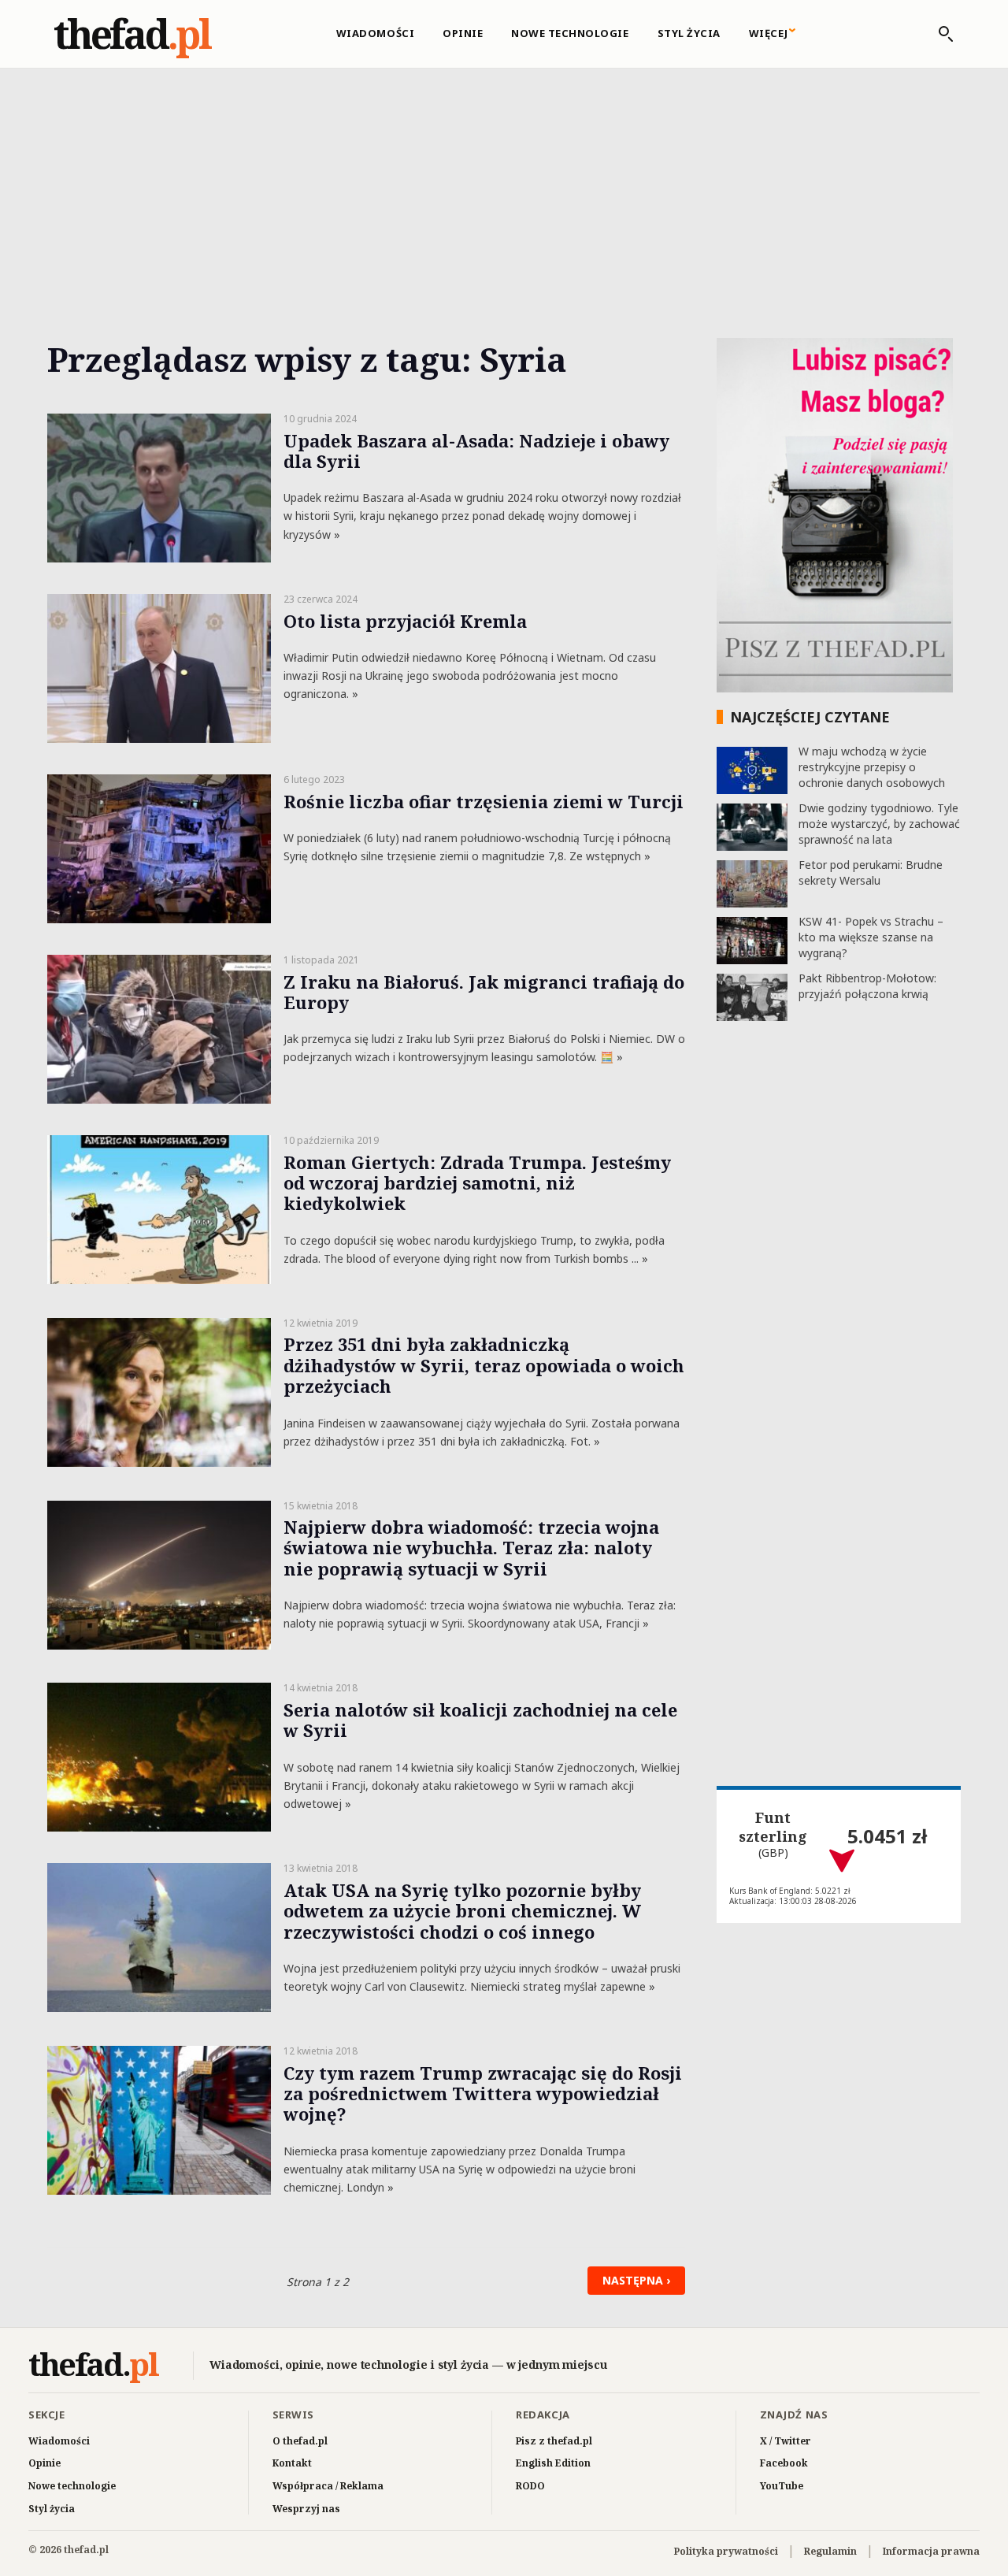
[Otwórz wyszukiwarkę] (938, 34)
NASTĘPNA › (636, 2280)
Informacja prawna (931, 2551)
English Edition (553, 2463)
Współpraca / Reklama (328, 2486)
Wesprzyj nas (306, 2509)
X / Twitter (786, 2441)
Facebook (784, 2463)
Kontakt (292, 2463)
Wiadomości (375, 33)
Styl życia (689, 33)
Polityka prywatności (726, 2551)
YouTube (782, 2486)
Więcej (769, 33)
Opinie (463, 33)
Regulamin (830, 2551)
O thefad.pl (300, 2441)
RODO (530, 2486)
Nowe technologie (570, 33)
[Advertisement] (504, 185)
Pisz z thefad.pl (554, 2441)
